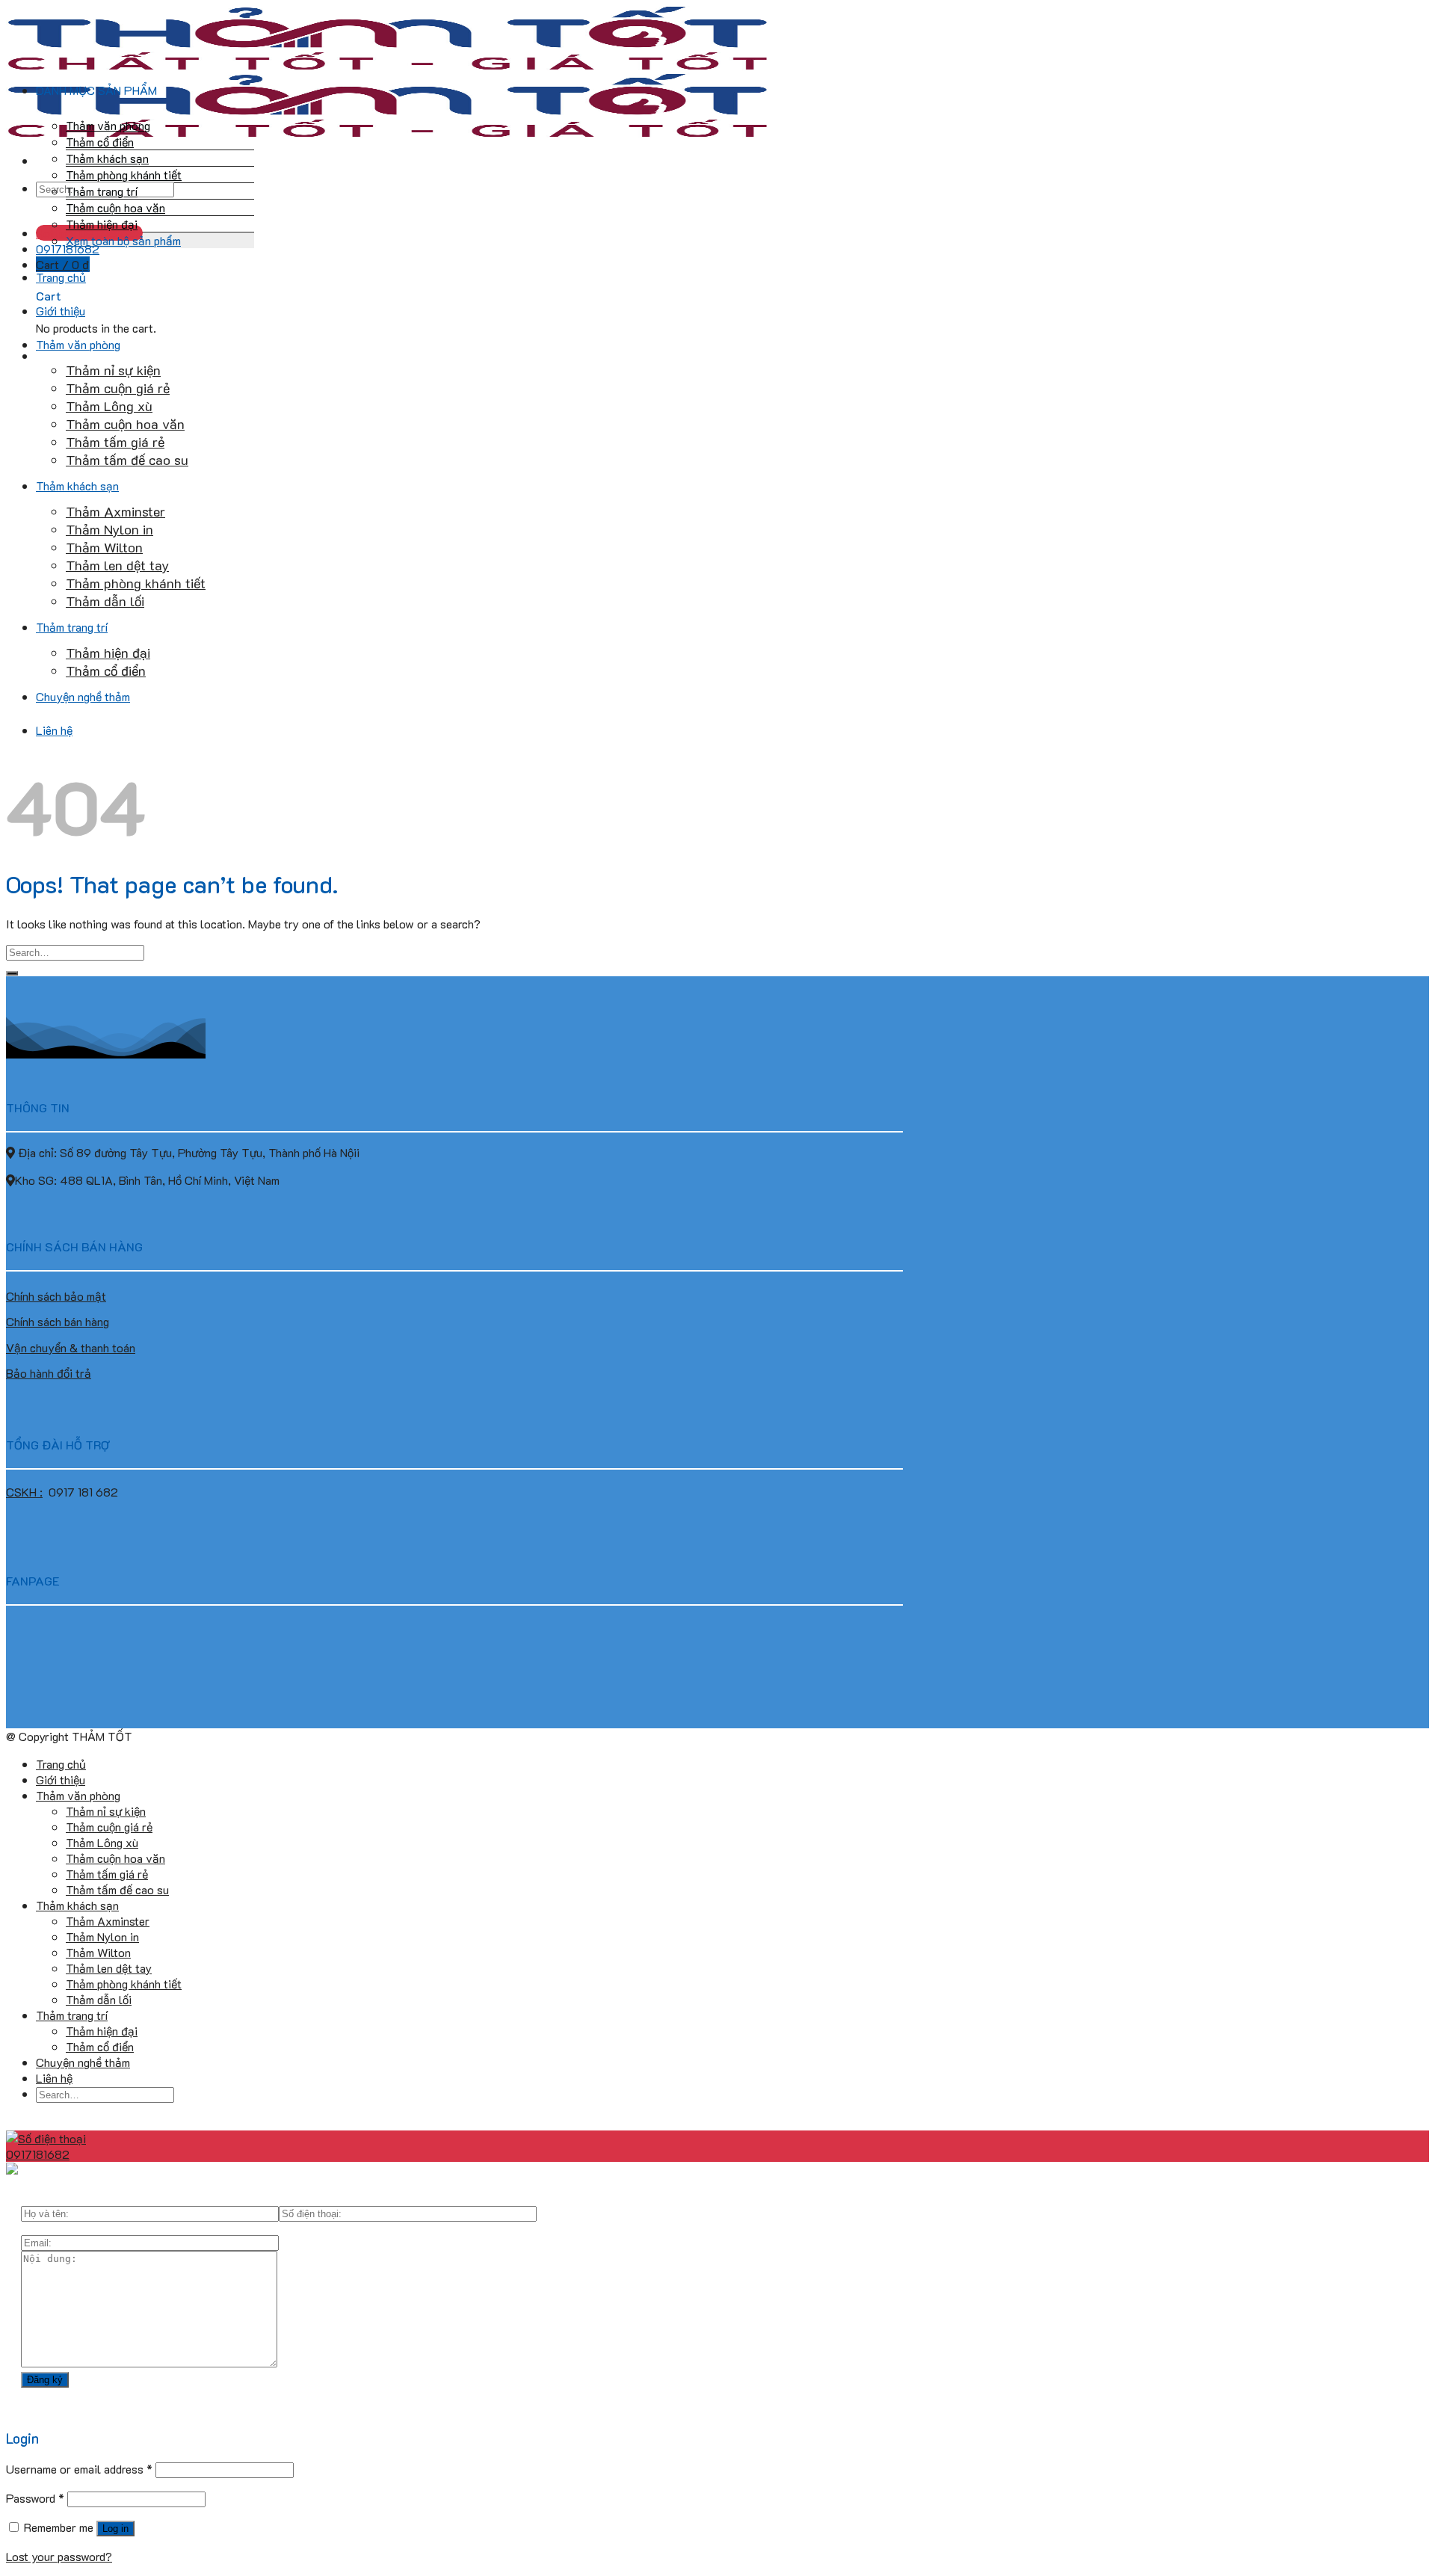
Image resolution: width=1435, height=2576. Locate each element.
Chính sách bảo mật (56, 1296)
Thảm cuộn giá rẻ (118, 388)
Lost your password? (59, 2556)
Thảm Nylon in (109, 529)
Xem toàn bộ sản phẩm (123, 240)
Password (35, 2498)
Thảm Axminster (115, 511)
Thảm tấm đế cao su (127, 460)
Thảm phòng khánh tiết (124, 175)
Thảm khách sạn (107, 158)
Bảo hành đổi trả (49, 1373)
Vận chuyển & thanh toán (71, 1347)
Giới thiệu (61, 311)
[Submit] (12, 973)
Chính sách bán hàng (58, 1321)
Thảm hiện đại (102, 224)
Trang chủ (61, 277)
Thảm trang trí (102, 191)
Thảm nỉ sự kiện (113, 370)
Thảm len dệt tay (117, 565)
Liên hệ (54, 730)
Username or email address (79, 2469)
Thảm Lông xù (109, 406)
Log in (115, 2529)
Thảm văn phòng (108, 125)
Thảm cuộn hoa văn (115, 207)
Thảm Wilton (104, 547)
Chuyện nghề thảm (83, 696)
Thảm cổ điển (100, 142)
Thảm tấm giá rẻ (115, 442)
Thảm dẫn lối (105, 601)
